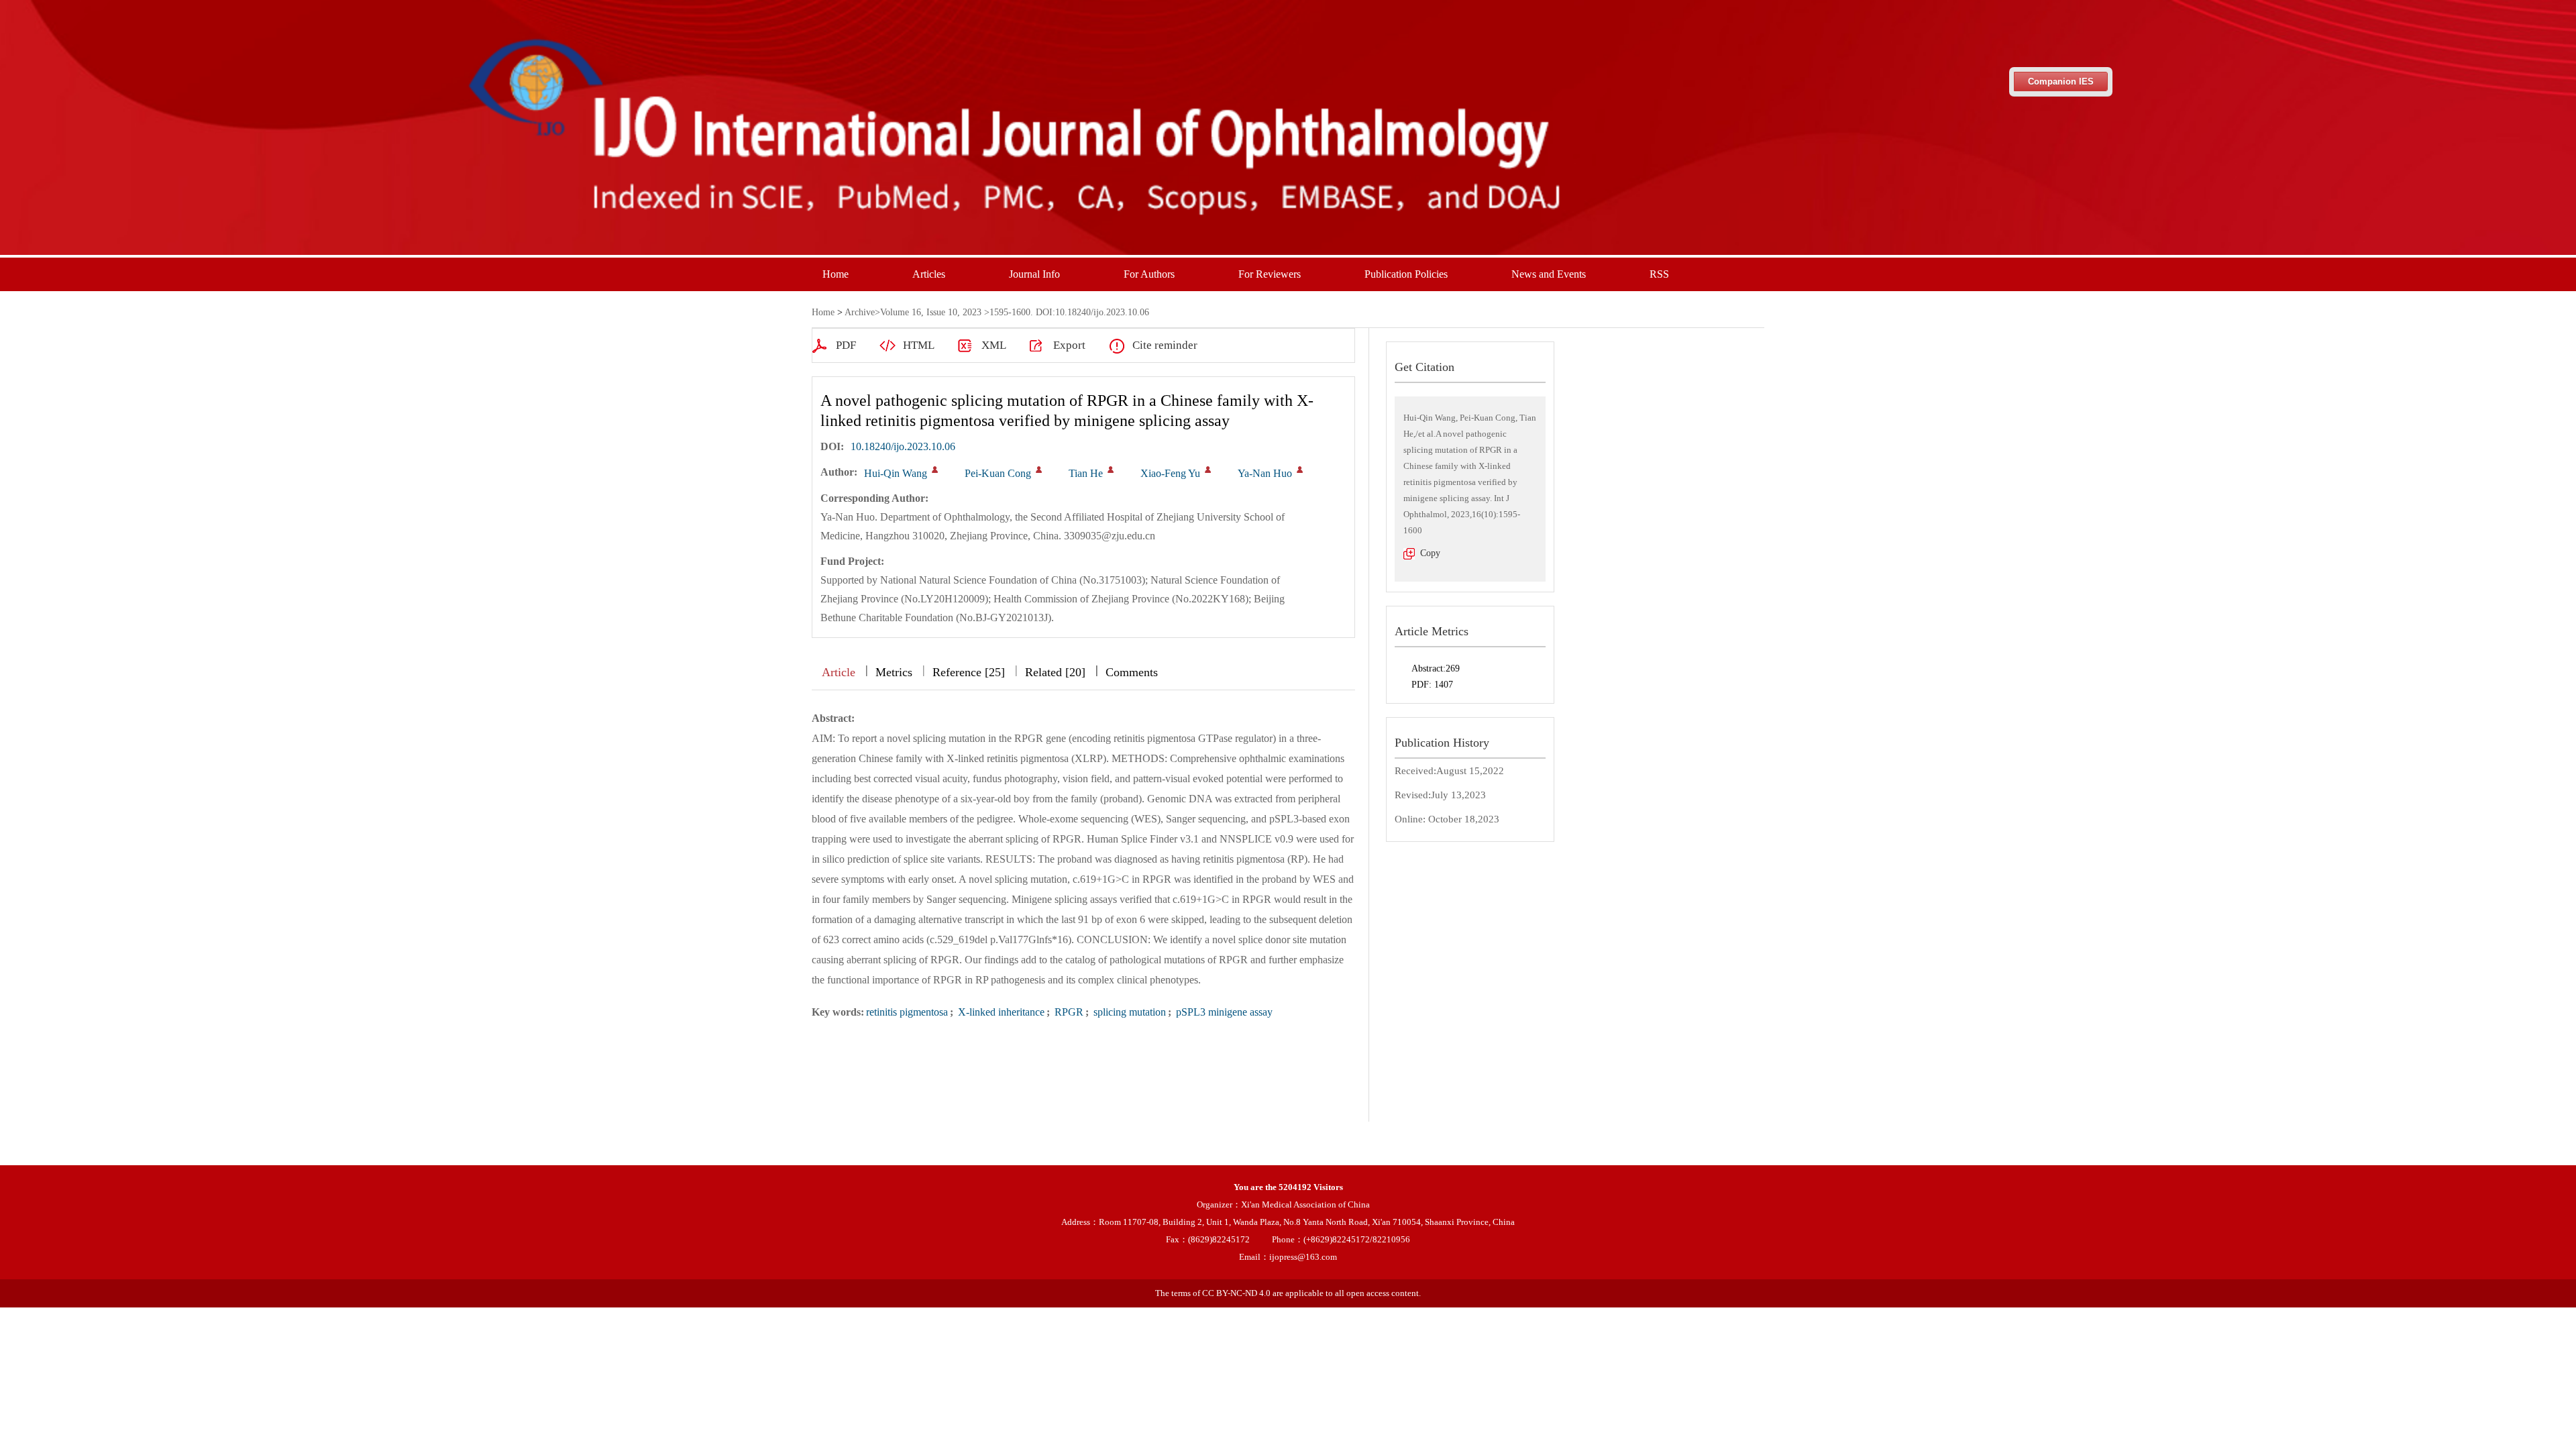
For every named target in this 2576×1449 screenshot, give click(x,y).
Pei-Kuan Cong (998, 473)
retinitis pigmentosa (907, 1012)
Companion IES (2061, 82)
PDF (846, 345)
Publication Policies (1406, 274)
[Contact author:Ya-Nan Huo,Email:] (1300, 470)
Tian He (1086, 473)
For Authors (1149, 274)
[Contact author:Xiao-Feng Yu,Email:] (1208, 470)
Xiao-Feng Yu (1170, 473)
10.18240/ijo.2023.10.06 (903, 446)
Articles (929, 274)
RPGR (1068, 1012)
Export (1069, 345)
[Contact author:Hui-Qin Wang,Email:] (935, 470)
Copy (1430, 553)
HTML (919, 345)
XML (994, 345)
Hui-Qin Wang (896, 473)
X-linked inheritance (1000, 1012)
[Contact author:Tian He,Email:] (1111, 470)
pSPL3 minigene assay (1223, 1012)
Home (836, 274)
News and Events (1549, 274)
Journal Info (1034, 274)
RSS (1659, 274)
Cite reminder (1165, 345)
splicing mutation (1128, 1012)
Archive (860, 312)
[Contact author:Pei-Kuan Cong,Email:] (1039, 470)
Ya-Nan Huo (1265, 473)
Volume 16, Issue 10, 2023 (931, 312)
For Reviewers (1270, 274)
